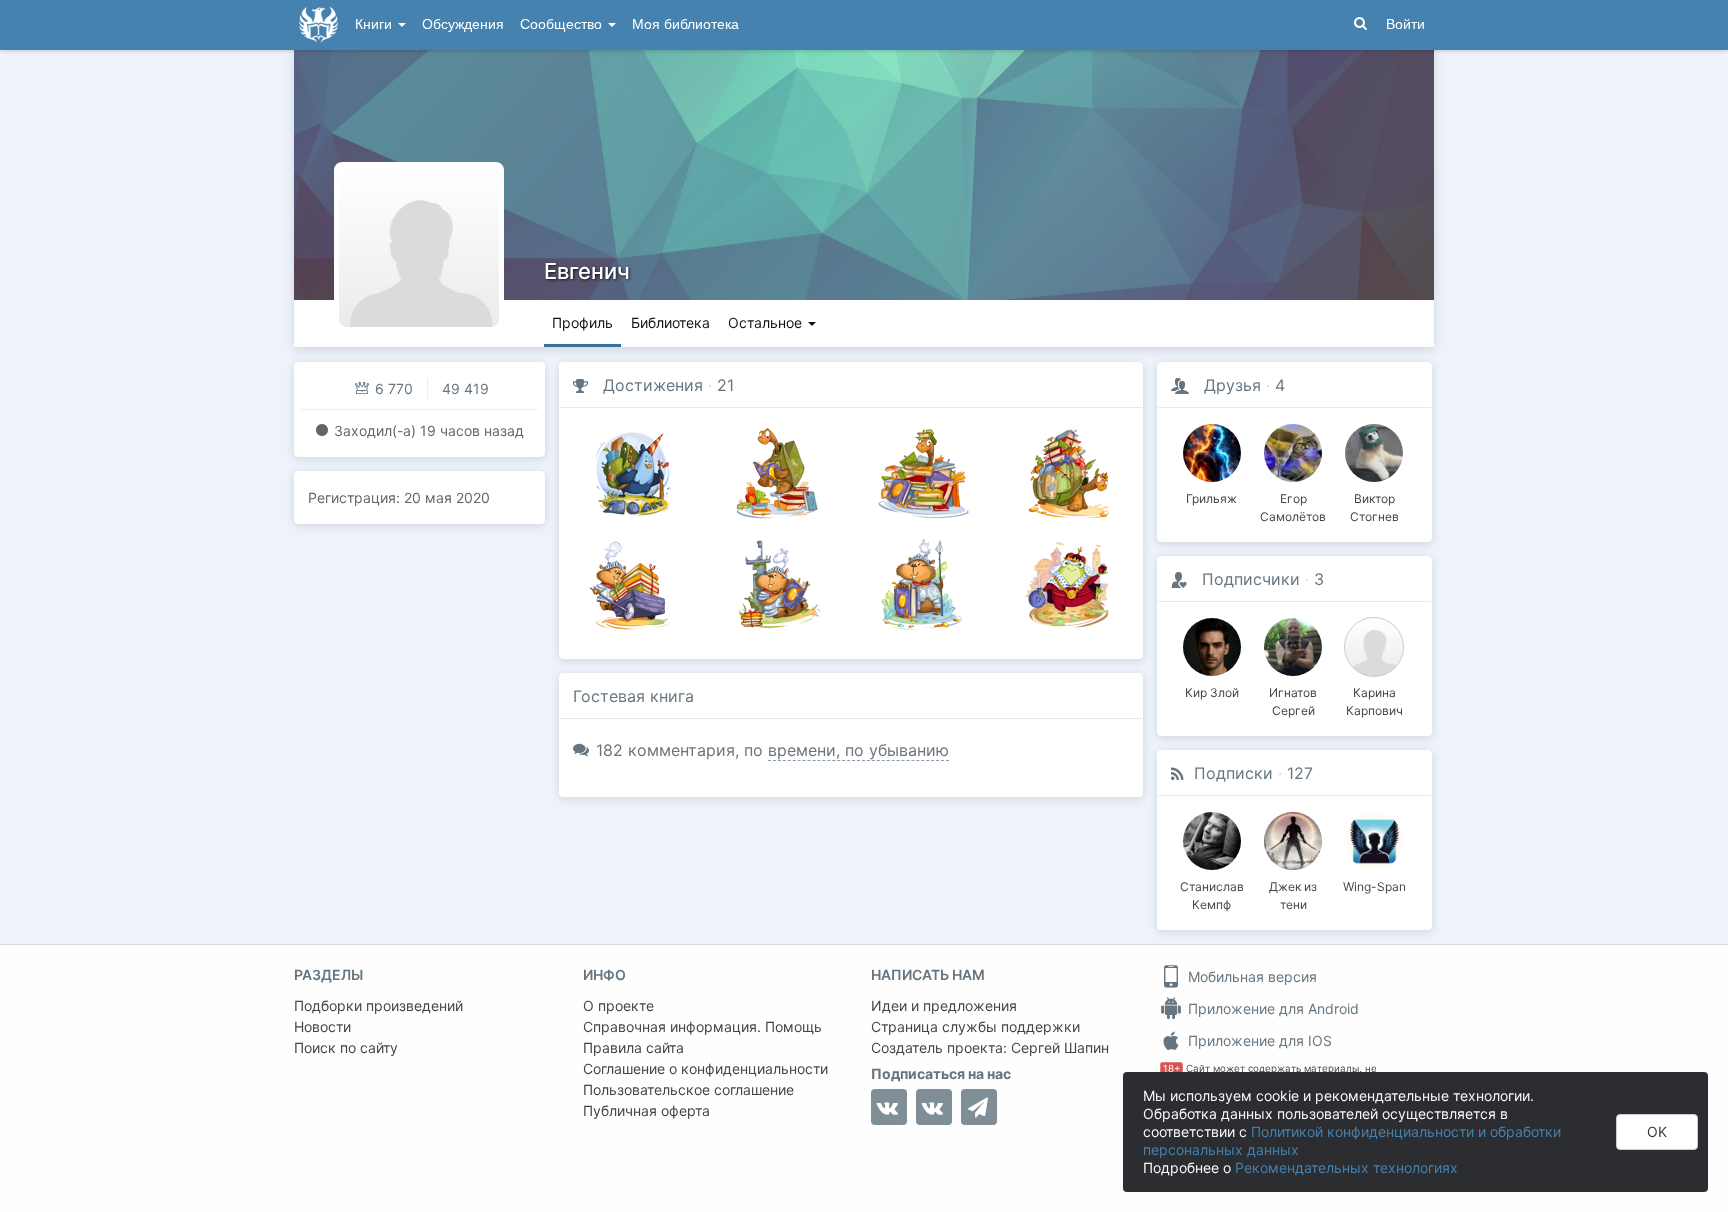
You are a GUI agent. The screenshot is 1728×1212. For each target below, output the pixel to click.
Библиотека (670, 322)
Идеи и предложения (944, 1005)
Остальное (767, 322)
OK (1657, 1131)
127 (1300, 773)
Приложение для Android (1271, 1008)
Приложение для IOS (1258, 1040)
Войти (1405, 24)
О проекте (618, 1005)
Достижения (653, 385)
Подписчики (1251, 579)
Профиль (582, 322)
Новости (322, 1026)
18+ (1171, 1068)
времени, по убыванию (858, 750)
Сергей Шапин (1060, 1047)
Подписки (1233, 773)
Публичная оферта (646, 1110)
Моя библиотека (685, 24)
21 (725, 385)
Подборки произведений (378, 1005)
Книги (375, 24)
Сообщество (563, 24)
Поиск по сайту (346, 1047)
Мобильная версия (1250, 976)
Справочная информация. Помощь (702, 1026)
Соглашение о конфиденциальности (705, 1068)
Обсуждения (463, 24)
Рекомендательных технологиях (1346, 1167)
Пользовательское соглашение (688, 1089)
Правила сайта (633, 1047)
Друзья (1232, 385)
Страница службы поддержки (975, 1026)
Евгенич (587, 271)
